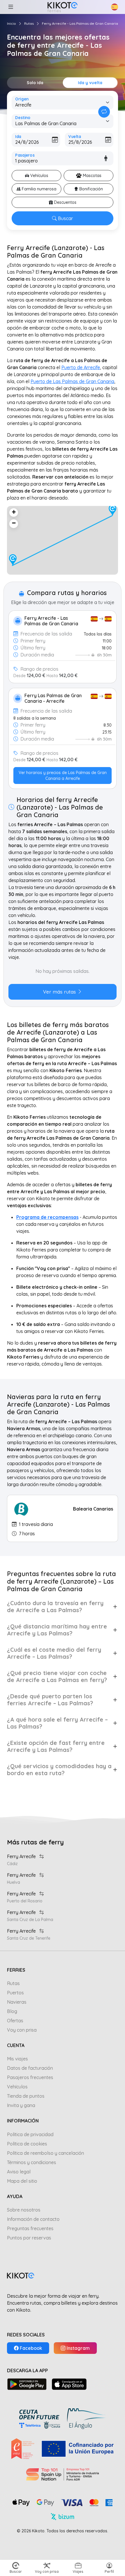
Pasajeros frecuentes (30, 2077)
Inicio (11, 23)
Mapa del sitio (22, 2181)
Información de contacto (33, 2219)
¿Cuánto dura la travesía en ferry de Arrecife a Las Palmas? (55, 1606)
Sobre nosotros (24, 2210)
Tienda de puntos (26, 2096)
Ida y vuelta (90, 83)
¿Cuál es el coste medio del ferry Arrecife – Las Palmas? (54, 1653)
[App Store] (69, 2384)
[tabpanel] (63, 982)
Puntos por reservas (29, 2238)
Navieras (17, 2002)
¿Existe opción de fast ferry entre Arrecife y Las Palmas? (56, 1746)
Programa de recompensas (47, 1217)
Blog (12, 2011)
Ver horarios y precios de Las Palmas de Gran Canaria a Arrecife (63, 776)
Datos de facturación (30, 2068)
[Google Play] (27, 2384)
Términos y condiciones (32, 2162)
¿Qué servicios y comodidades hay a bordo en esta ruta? (59, 1769)
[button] (10, 7)
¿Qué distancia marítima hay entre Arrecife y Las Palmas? (57, 1630)
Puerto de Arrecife (81, 367)
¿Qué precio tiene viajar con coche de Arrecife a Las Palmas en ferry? (57, 1676)
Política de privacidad (30, 2134)
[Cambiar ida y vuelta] (104, 112)
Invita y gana (21, 2105)
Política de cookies (27, 2144)
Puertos (15, 1993)
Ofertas (15, 2021)
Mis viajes (17, 2059)
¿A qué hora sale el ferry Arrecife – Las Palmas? (57, 1723)
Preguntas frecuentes (30, 2228)
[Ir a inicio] (62, 7)
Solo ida (35, 83)
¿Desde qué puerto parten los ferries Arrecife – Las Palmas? (50, 1700)
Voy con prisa (22, 2030)
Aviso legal (19, 2172)
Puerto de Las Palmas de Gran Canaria (72, 381)
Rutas (29, 23)
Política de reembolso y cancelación (45, 2153)
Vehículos (17, 2087)
